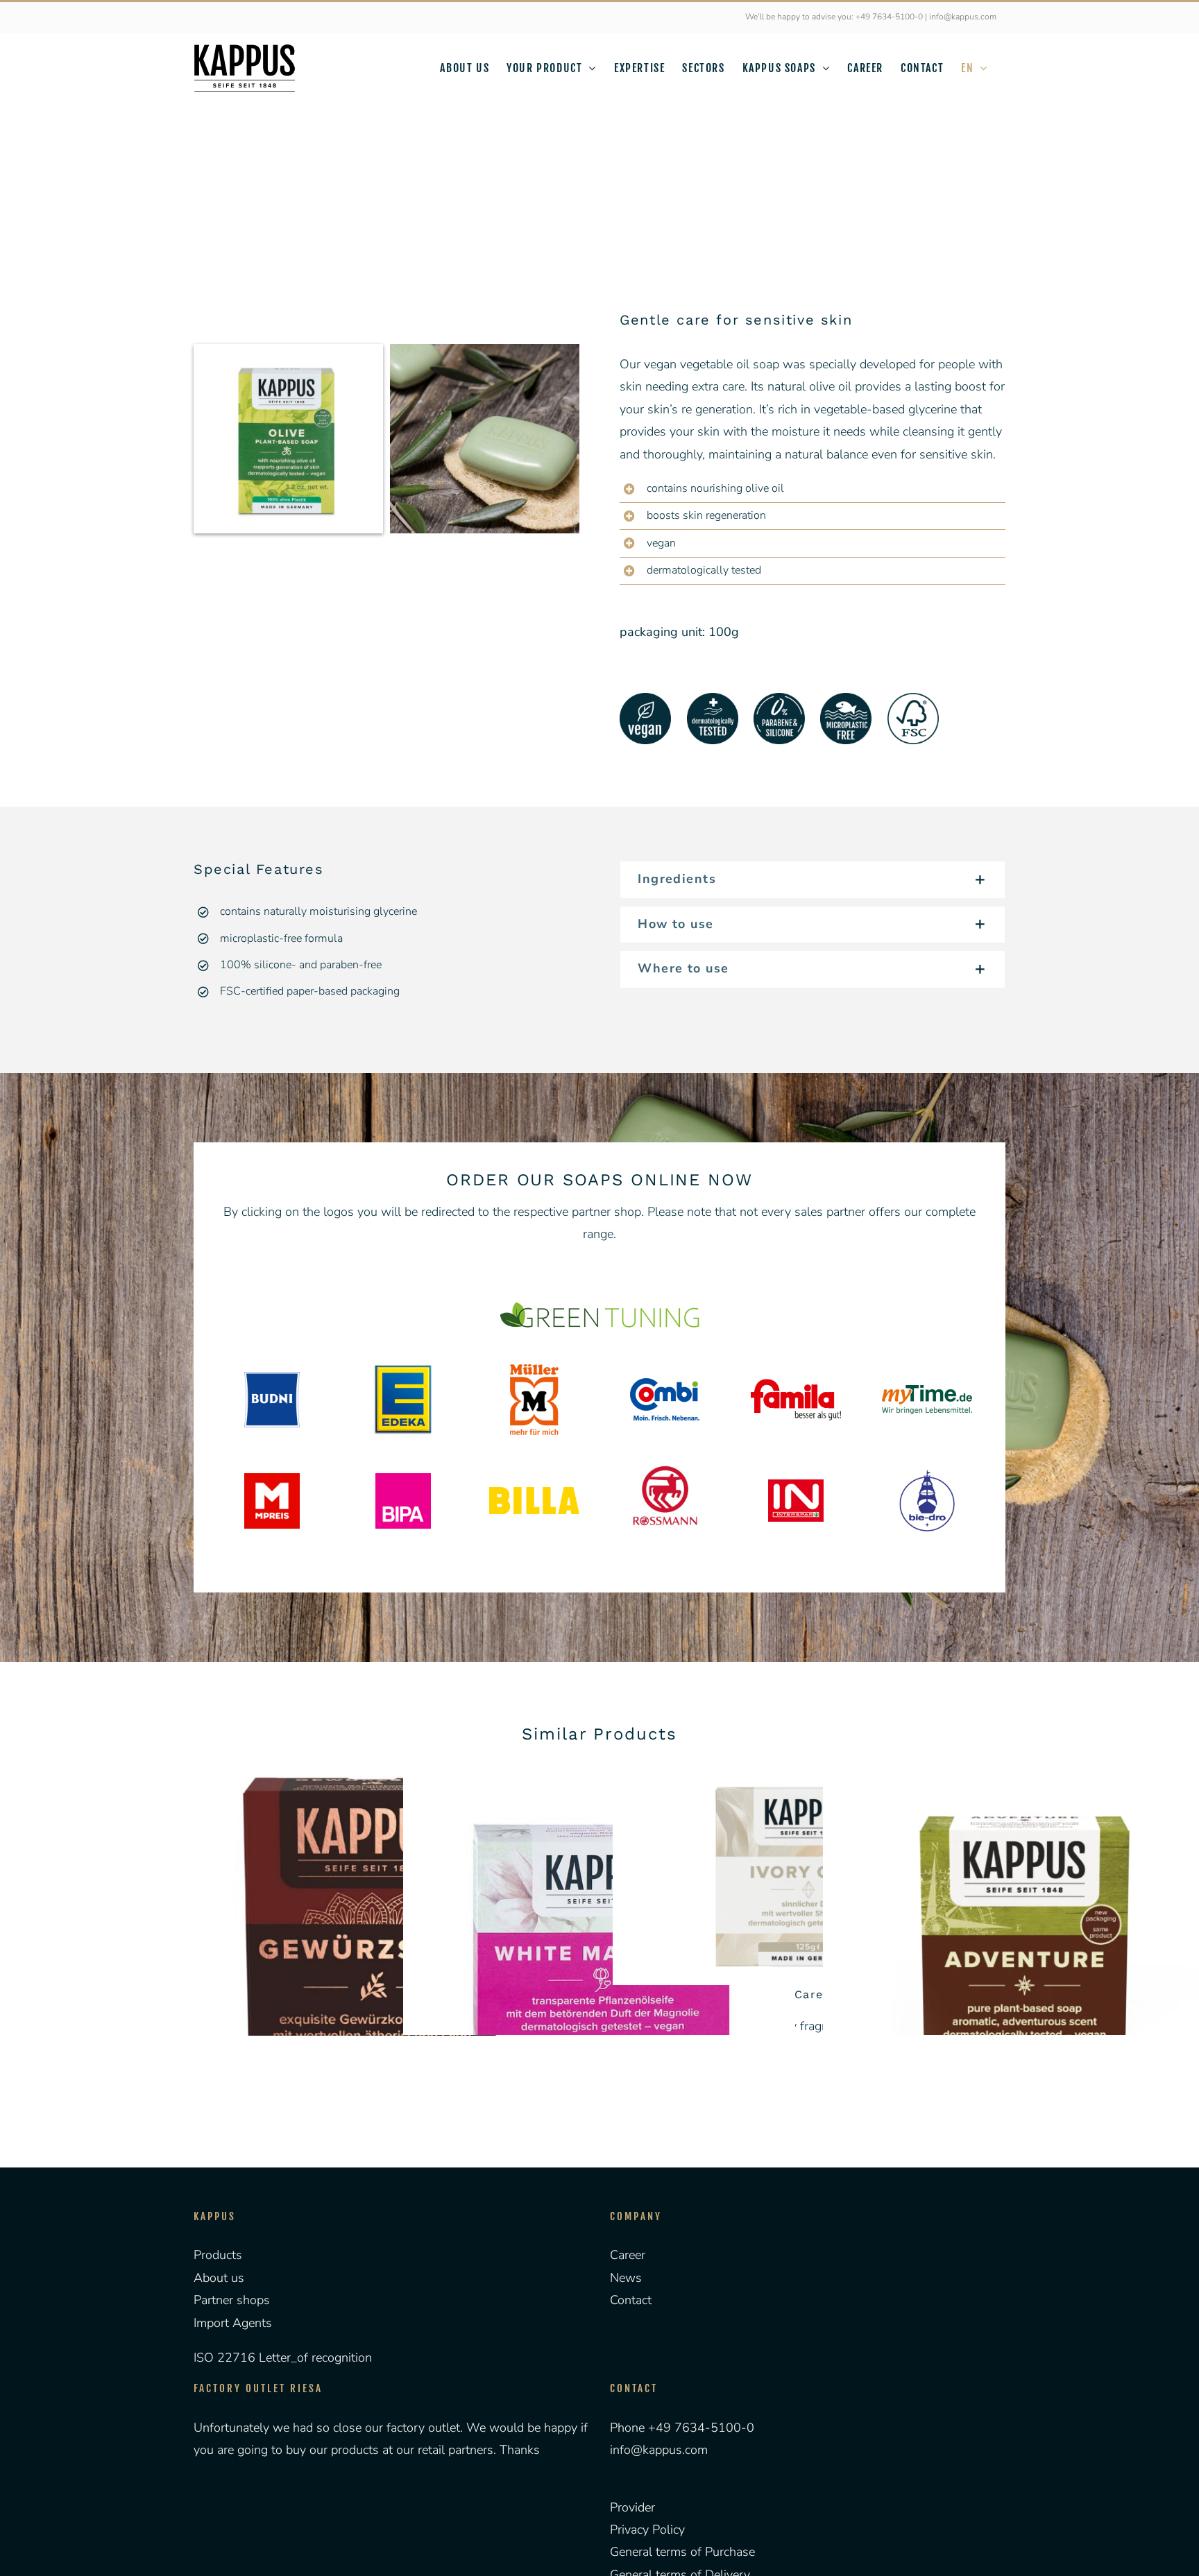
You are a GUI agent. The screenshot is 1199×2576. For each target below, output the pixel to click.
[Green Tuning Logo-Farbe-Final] (599, 1304)
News (626, 2278)
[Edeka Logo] (403, 1369)
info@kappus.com (659, 2450)
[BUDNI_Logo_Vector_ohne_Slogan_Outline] (272, 1378)
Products (218, 2255)
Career (628, 2255)
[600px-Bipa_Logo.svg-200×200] (403, 1479)
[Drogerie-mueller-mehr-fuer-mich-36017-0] (534, 1371)
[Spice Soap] (390, 1961)
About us (219, 2278)
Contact (631, 2300)
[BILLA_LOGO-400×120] (534, 1493)
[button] (813, 880)
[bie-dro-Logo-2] (927, 1476)
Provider (632, 2507)
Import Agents (233, 2323)
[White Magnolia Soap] (599, 1961)
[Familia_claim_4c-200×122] (796, 1378)
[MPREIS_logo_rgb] (272, 1479)
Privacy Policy (647, 2530)
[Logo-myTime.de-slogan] (927, 1391)
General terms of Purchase (682, 2552)
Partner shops (232, 2300)
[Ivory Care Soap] (809, 1875)
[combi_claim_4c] (665, 1384)
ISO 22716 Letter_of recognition (283, 2358)
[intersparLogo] (796, 1486)
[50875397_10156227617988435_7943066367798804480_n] (665, 1457)
